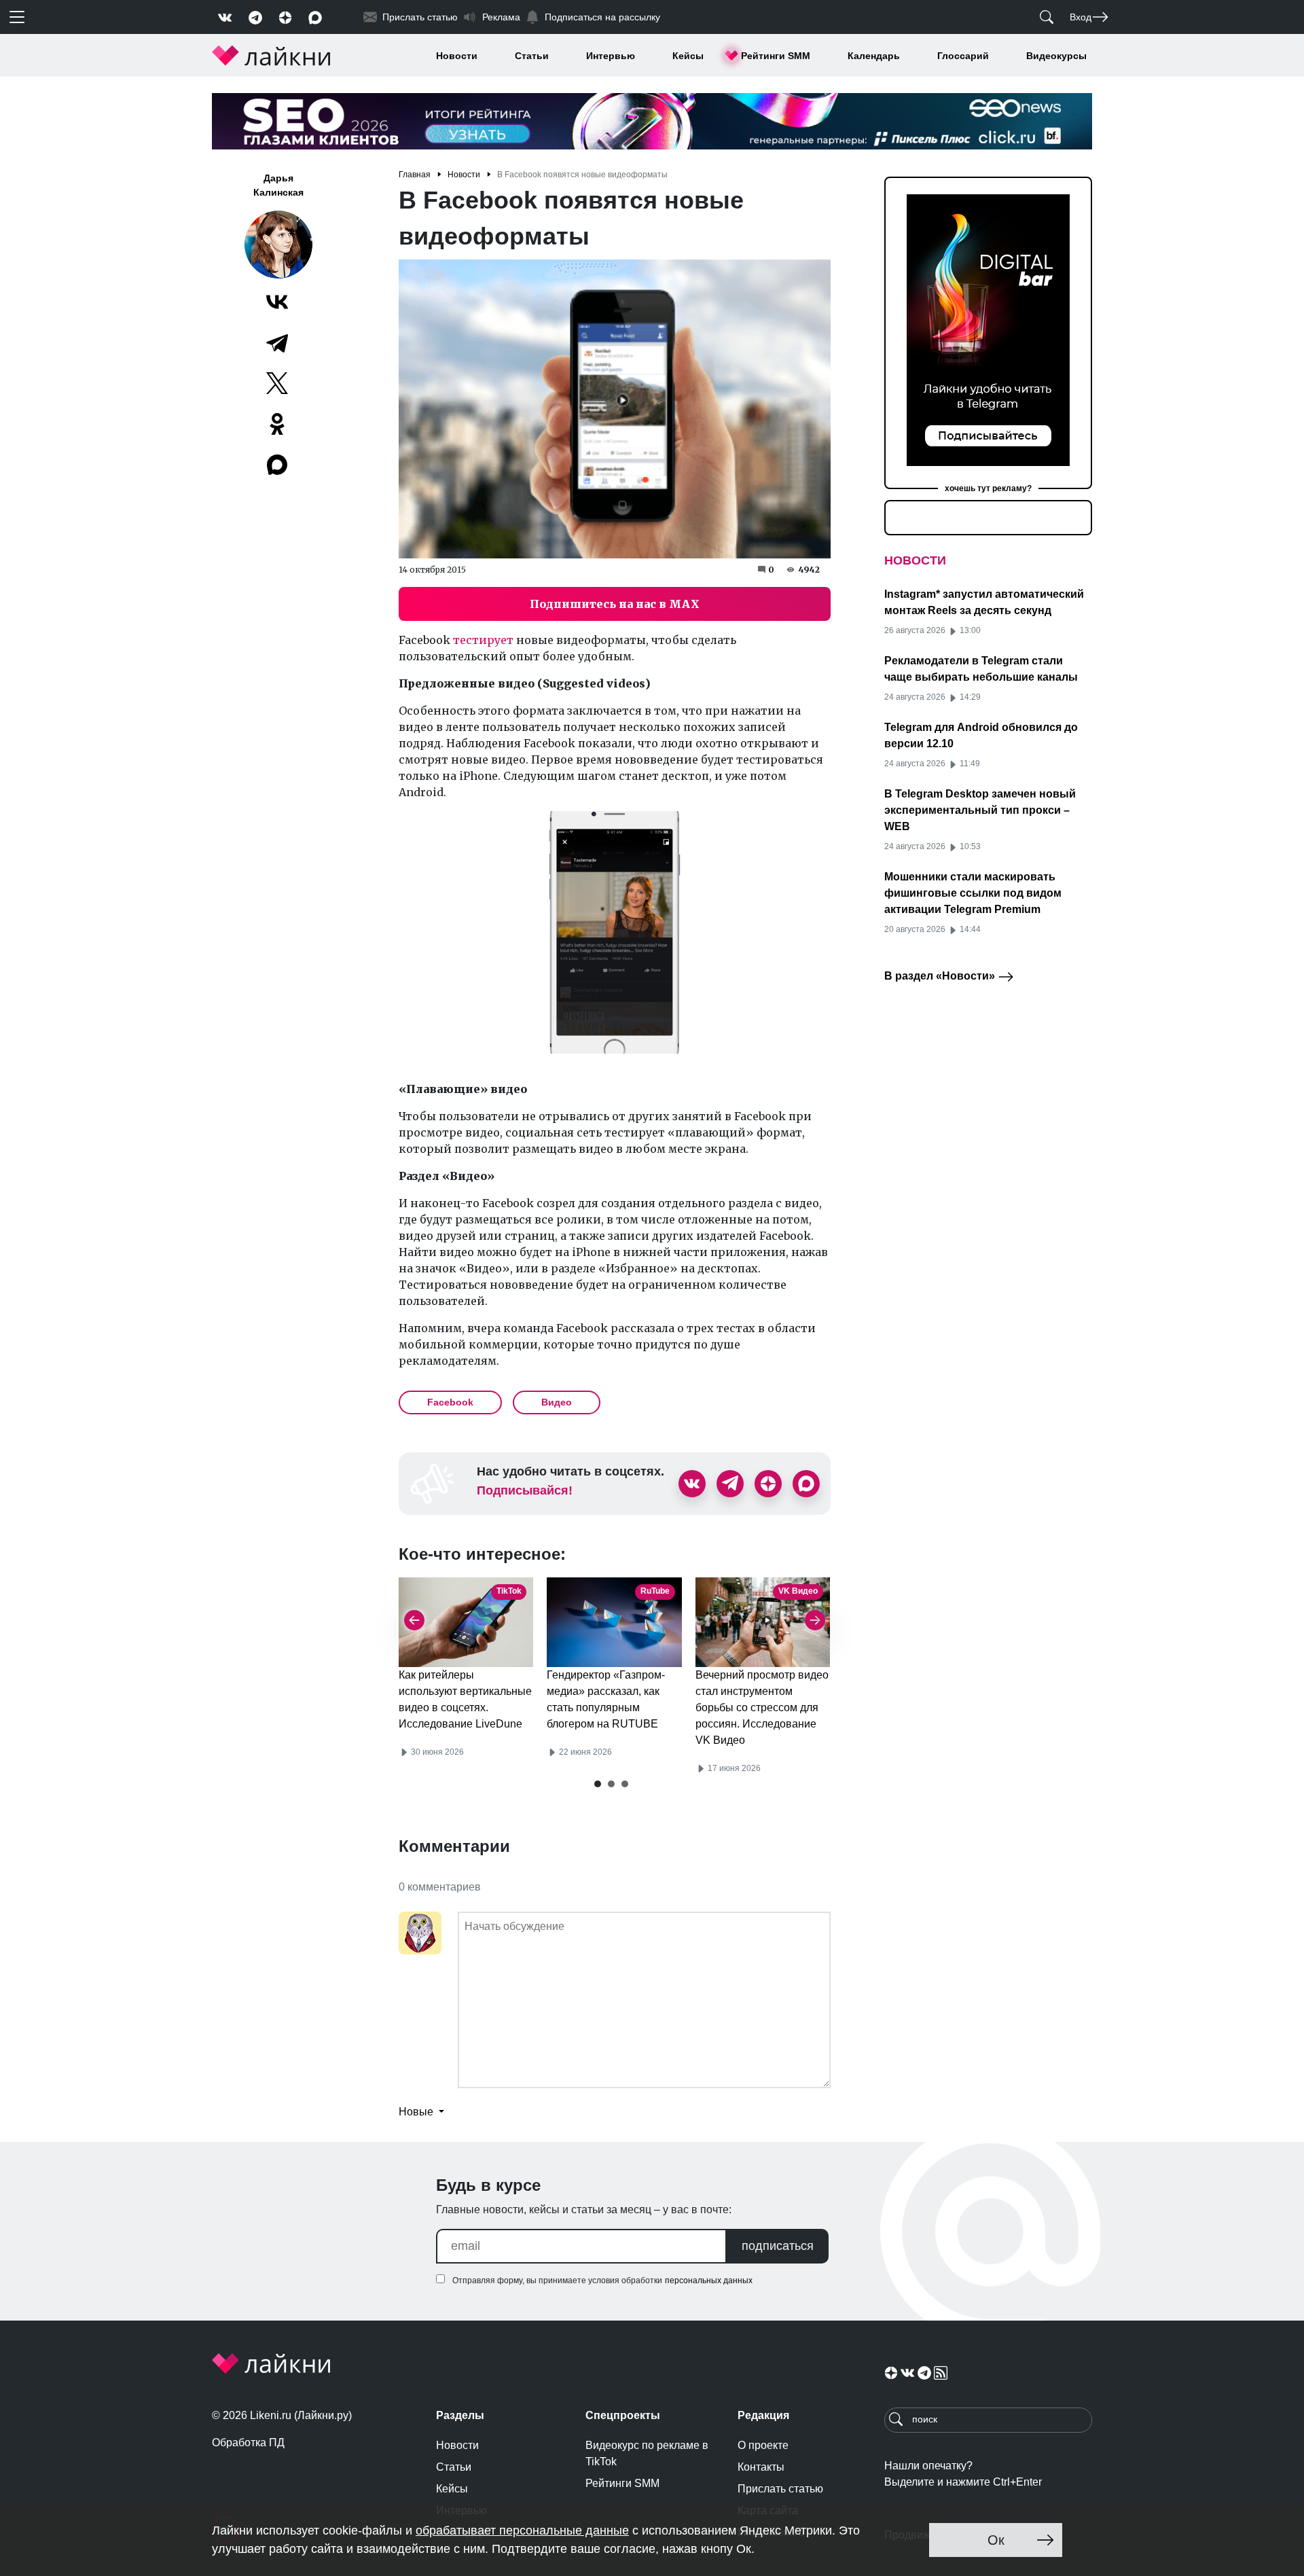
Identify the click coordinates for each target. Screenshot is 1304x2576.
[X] (277, 383)
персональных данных (709, 2280)
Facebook (450, 1402)
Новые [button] (417, 2112)
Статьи (532, 56)
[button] (598, 1784)
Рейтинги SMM (776, 56)
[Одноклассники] (277, 424)
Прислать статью (780, 2489)
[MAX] (278, 465)
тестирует (485, 640)
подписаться (778, 2246)
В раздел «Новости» (941, 976)
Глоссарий (963, 56)
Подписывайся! (525, 1490)
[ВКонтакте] (277, 302)
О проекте (763, 2445)
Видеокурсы (1056, 56)
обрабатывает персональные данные (522, 2530)
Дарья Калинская (278, 185)
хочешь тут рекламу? (988, 488)
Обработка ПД (248, 2443)
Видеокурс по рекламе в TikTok (647, 2453)
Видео (557, 1402)
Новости (457, 56)
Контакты (761, 2467)
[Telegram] (277, 342)
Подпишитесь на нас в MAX (615, 604)
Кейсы (688, 56)
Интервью (611, 56)
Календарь (874, 56)
